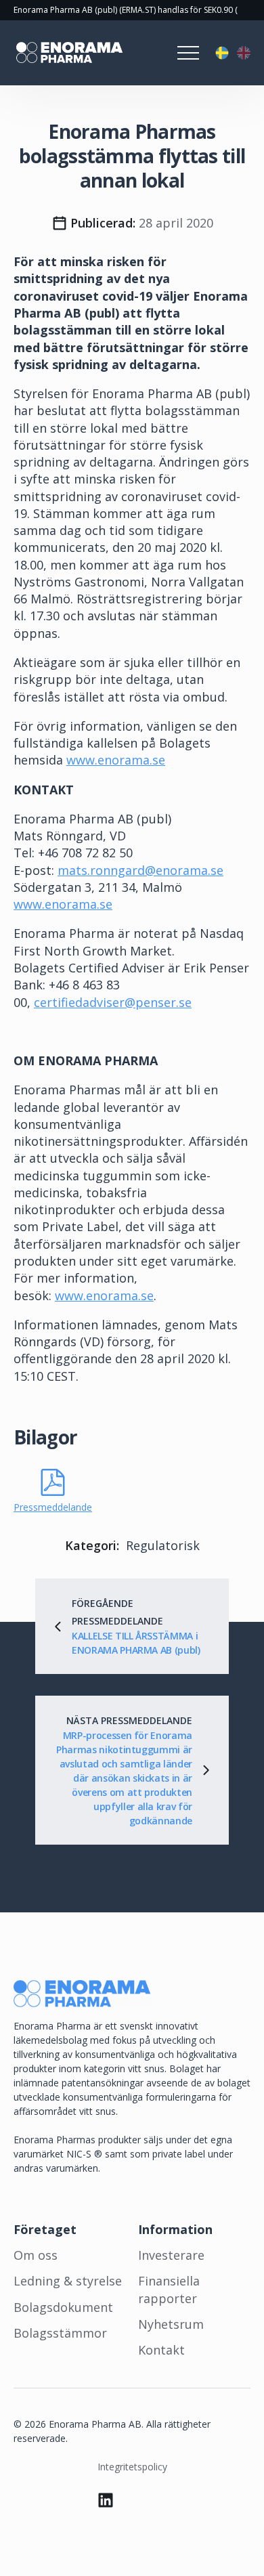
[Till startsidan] (68, 53)
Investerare (171, 2255)
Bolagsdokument (63, 2307)
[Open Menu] (188, 53)
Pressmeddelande (53, 1507)
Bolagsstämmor (60, 2333)
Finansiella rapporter (169, 2289)
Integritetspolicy (132, 2467)
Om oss (36, 2255)
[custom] (106, 2500)
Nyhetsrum (171, 2324)
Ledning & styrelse (68, 2281)
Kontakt (161, 2350)
